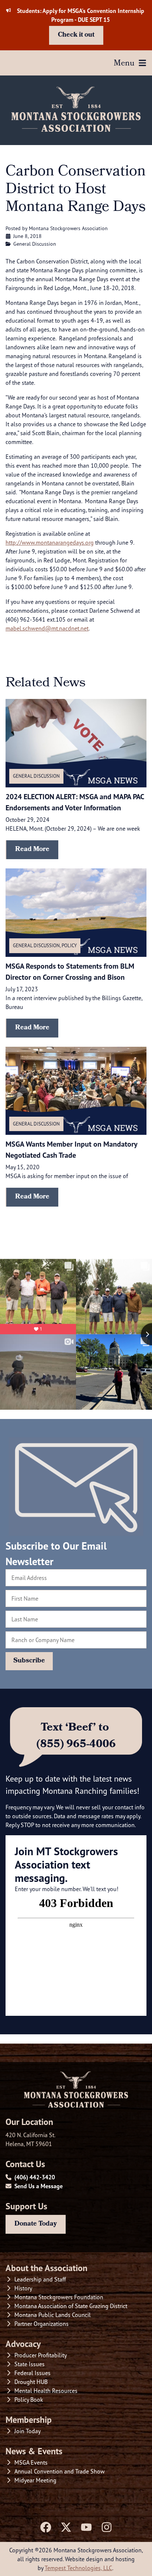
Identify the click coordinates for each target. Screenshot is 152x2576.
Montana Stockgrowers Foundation (59, 2297)
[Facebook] (46, 2527)
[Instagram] (107, 2527)
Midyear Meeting (35, 2480)
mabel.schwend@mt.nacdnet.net (47, 628)
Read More (32, 850)
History (23, 2288)
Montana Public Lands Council (53, 2315)
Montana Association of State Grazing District (71, 2306)
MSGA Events (31, 2462)
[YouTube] (86, 2527)
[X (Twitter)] (66, 2527)
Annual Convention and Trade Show (60, 2471)
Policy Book (29, 2400)
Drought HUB (31, 2382)
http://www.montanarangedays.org (50, 542)
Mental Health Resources (46, 2391)
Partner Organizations (42, 2324)
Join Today (27, 2431)
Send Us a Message (39, 2186)
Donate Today (36, 2224)
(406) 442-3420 (35, 2177)
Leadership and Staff (40, 2279)
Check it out (76, 35)
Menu (124, 64)
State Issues (30, 2364)
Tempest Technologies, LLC (78, 2568)
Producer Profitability (41, 2355)
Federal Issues (32, 2373)
